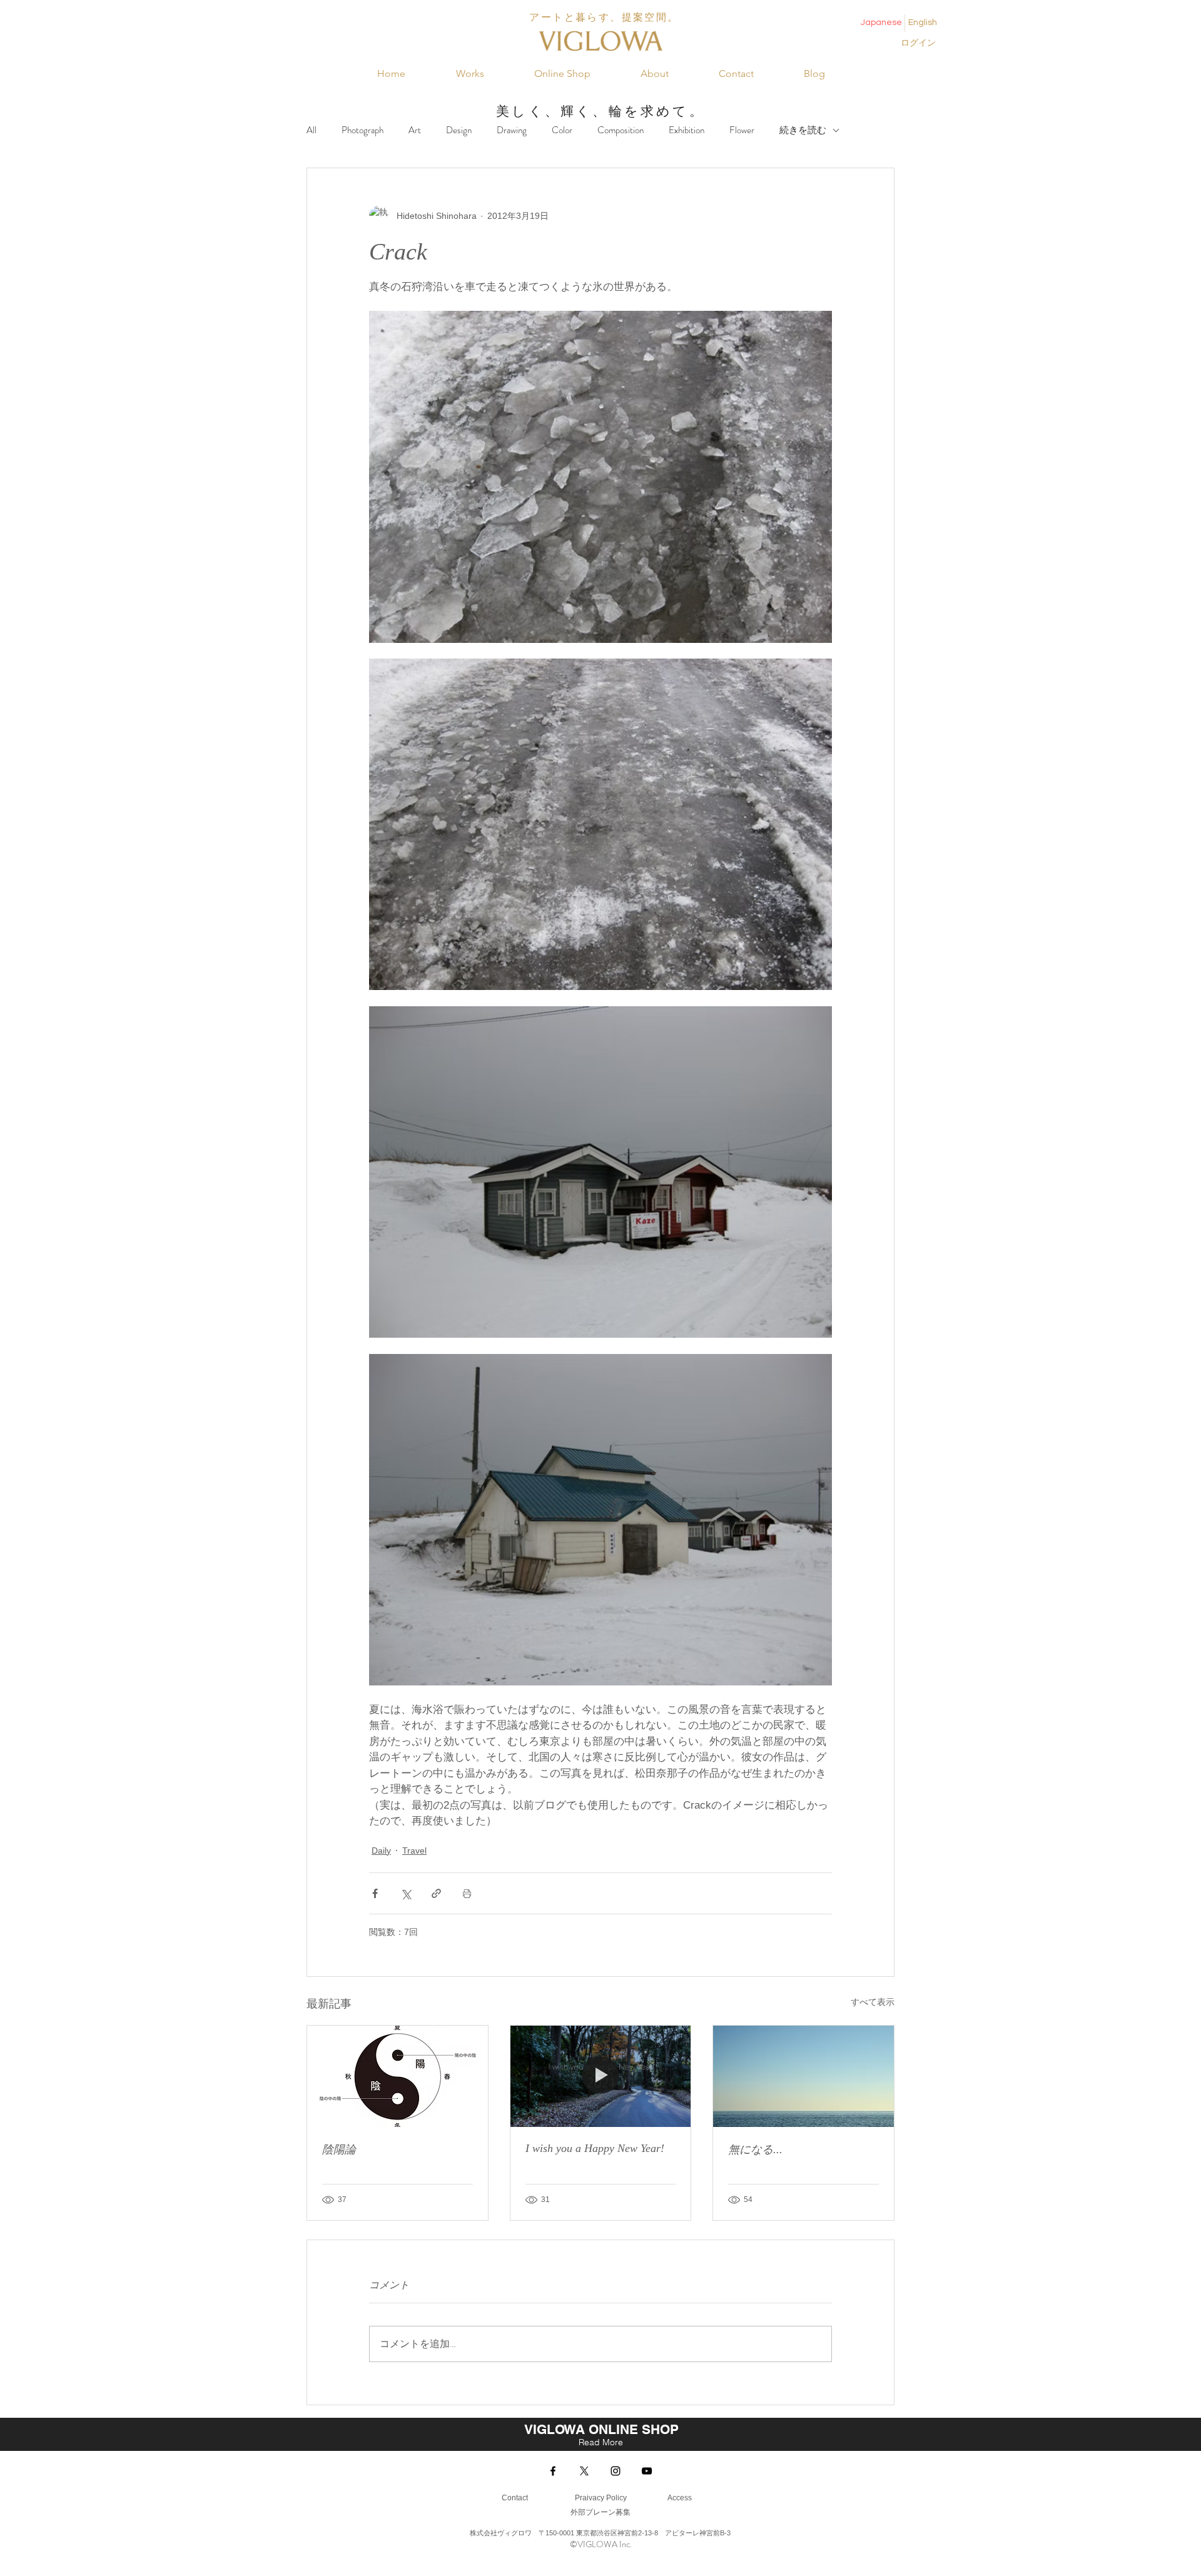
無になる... (755, 2149)
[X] (584, 2471)
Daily (381, 1851)
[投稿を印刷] (467, 1893)
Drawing (512, 130)
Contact (515, 2498)
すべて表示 (873, 2002)
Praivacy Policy (601, 2498)
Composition (621, 130)
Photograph (362, 130)
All (312, 130)
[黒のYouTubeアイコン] (647, 2471)
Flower (742, 130)
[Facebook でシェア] (375, 1893)
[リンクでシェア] (436, 1893)
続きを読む (803, 130)
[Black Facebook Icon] (553, 2471)
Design (459, 130)
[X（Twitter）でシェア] (406, 1893)
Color (562, 130)
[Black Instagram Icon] (616, 2471)
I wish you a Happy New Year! (595, 2148)
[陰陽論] (398, 2076)
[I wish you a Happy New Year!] (601, 2076)
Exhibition (687, 130)
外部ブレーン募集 (600, 2512)
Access (679, 2498)
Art (415, 130)
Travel (414, 1851)
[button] (470, 74)
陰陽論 (339, 2149)
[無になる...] (803, 2076)
